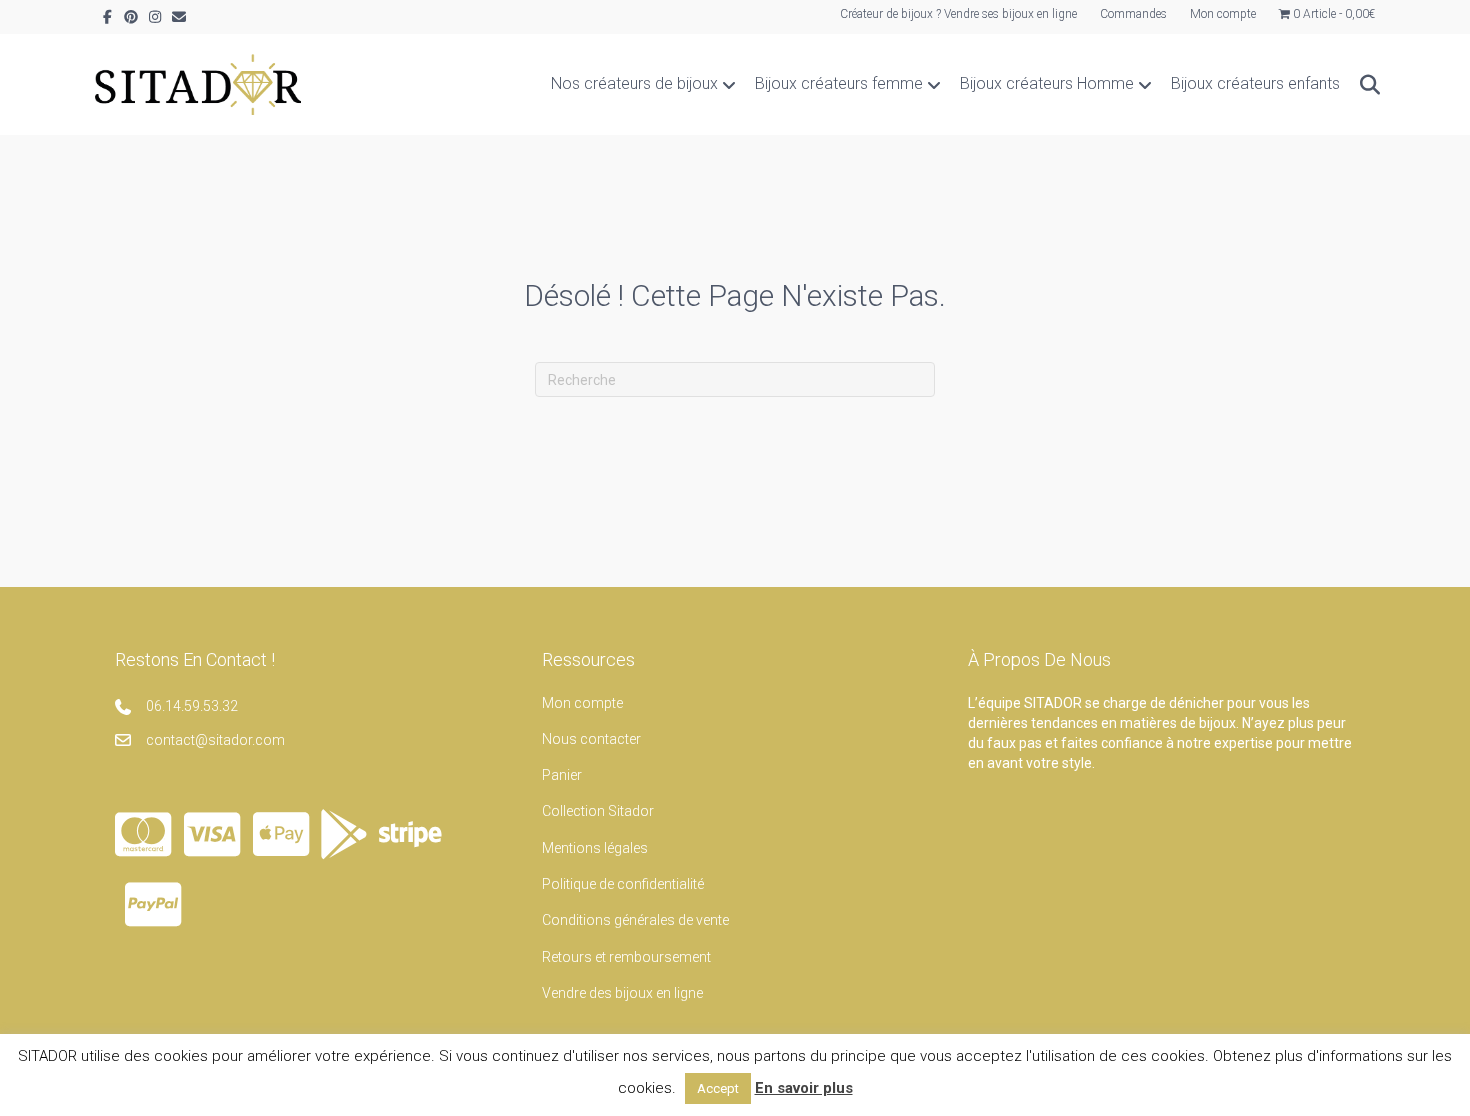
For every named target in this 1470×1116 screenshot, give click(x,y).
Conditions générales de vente (635, 920)
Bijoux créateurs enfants (1255, 83)
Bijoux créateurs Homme (1047, 83)
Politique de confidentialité (623, 884)
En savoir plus (804, 1088)
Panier (562, 775)
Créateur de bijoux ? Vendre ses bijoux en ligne (958, 14)
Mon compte (1223, 14)
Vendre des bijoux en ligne (622, 993)
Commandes (1133, 14)
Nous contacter (591, 739)
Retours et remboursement (626, 957)
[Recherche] (1362, 85)
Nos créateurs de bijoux (634, 83)
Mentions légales (595, 848)
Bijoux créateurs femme (839, 83)
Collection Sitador (598, 811)
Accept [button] (718, 1088)
